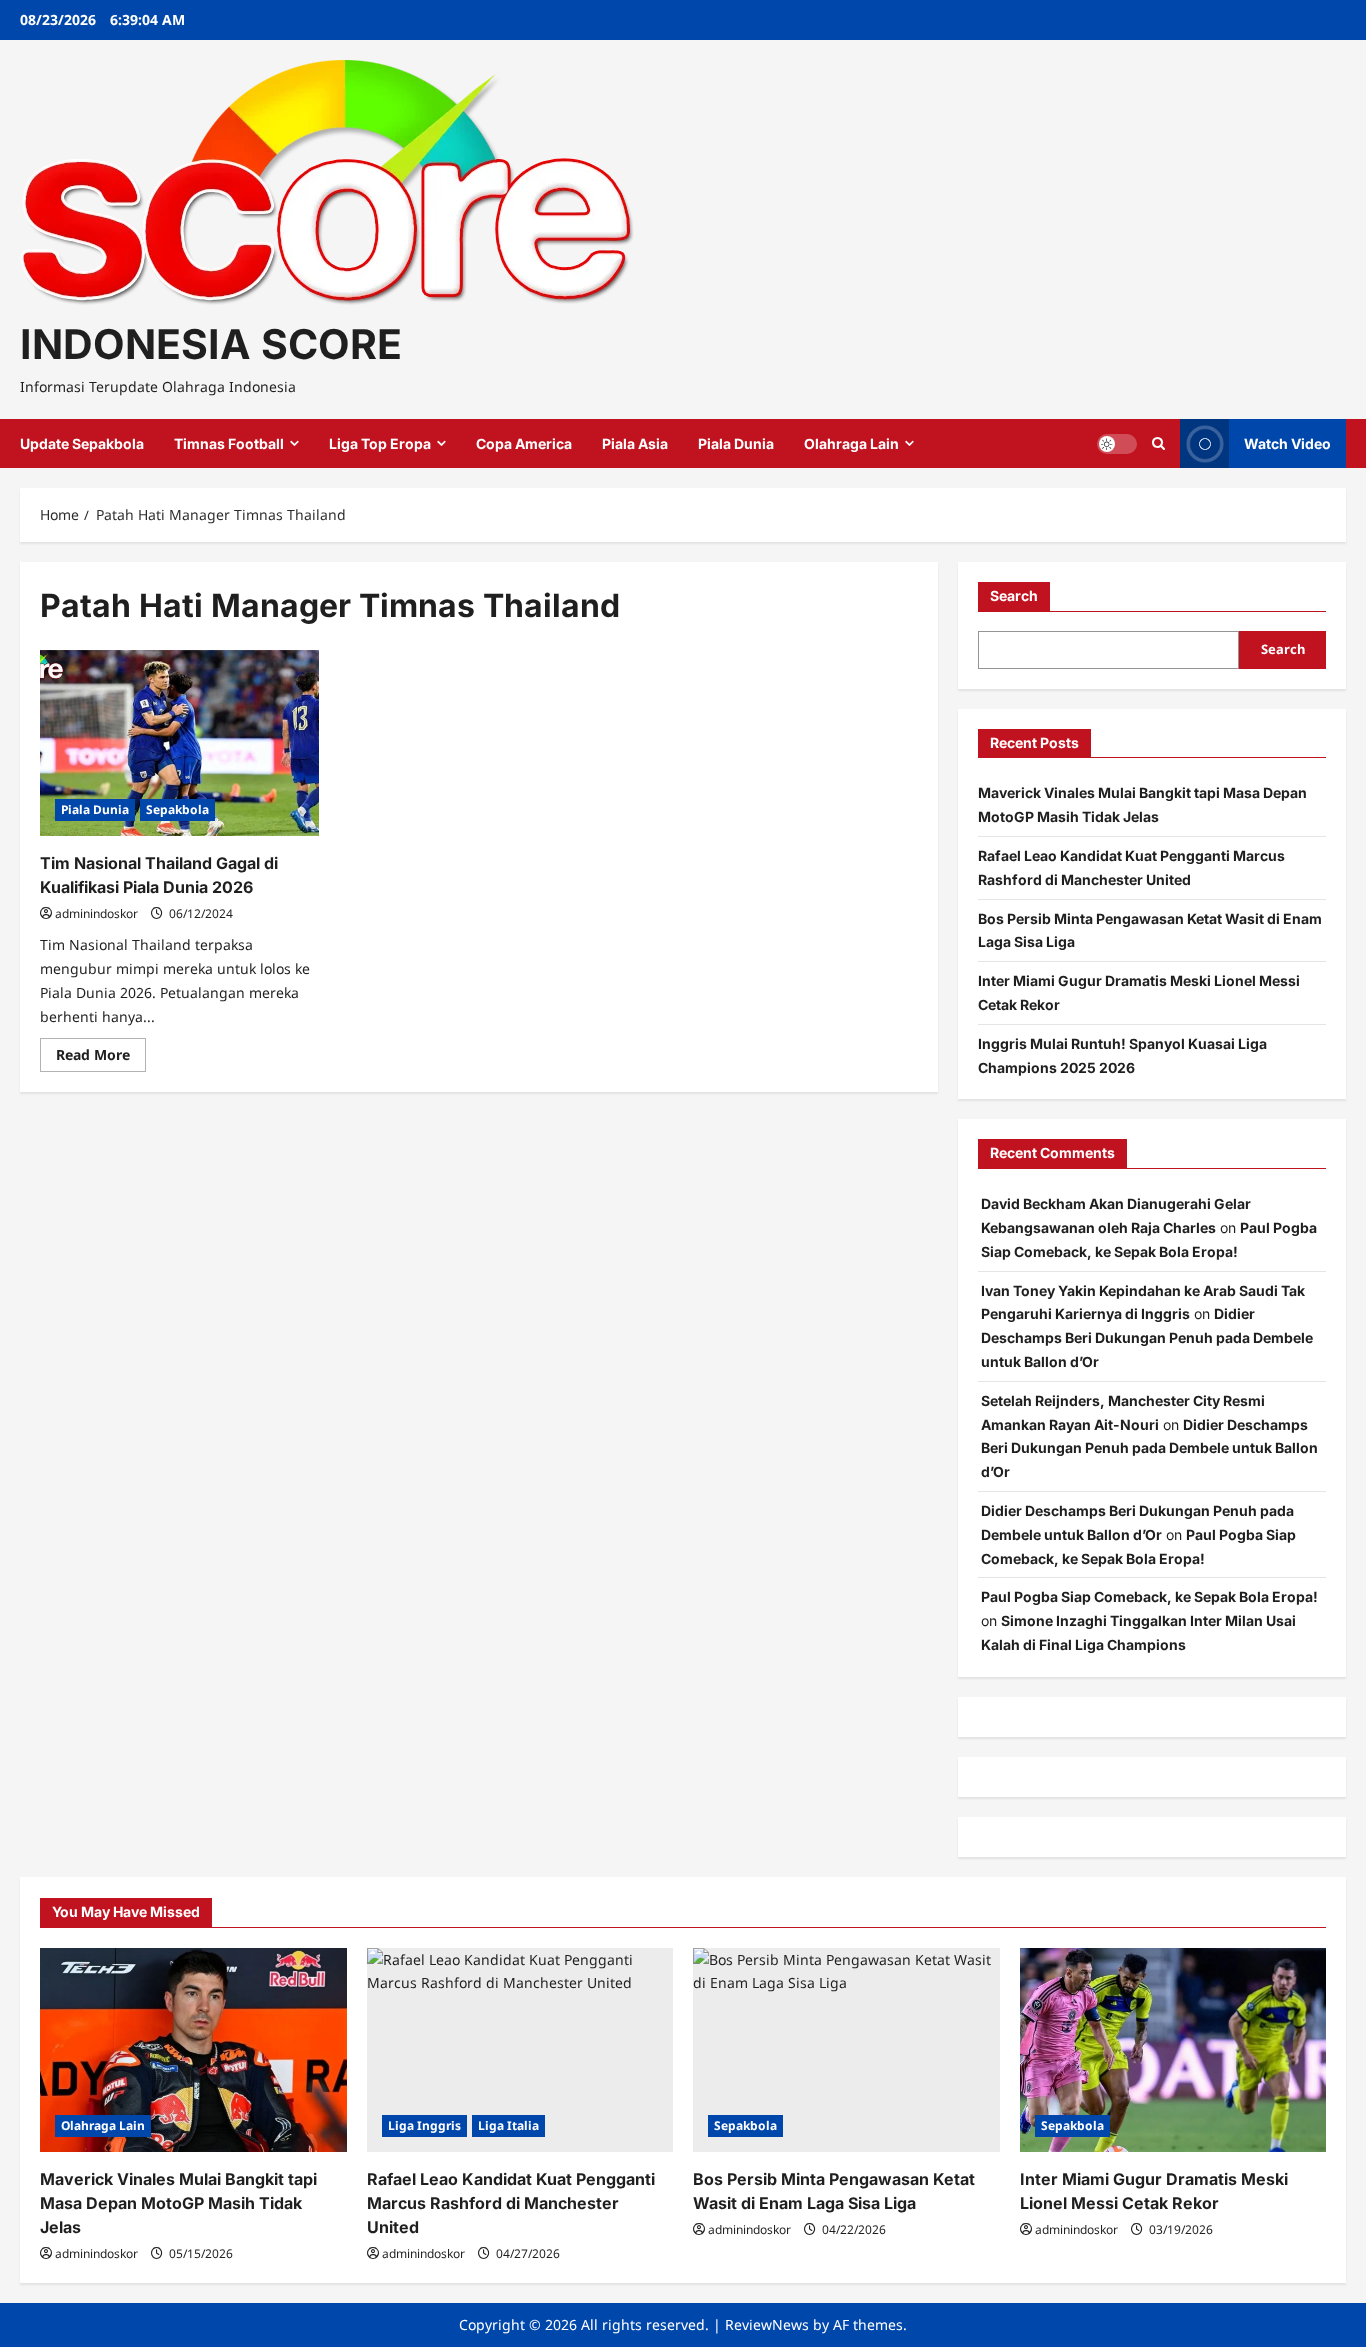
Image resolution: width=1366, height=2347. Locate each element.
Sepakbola (177, 809)
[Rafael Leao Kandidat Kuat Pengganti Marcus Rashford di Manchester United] (520, 2050)
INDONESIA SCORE (211, 344)
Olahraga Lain (851, 443)
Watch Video (1287, 443)
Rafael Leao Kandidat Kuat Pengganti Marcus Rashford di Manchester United (511, 2203)
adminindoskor (96, 913)
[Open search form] (1158, 443)
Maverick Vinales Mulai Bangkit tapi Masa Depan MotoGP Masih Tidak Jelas (178, 2203)
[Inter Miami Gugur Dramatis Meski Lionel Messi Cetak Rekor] (1173, 2050)
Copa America (524, 443)
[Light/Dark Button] (1117, 444)
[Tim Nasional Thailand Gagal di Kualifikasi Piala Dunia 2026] (179, 743)
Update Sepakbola (82, 443)
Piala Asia (635, 443)
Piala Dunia (736, 443)
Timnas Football (229, 443)
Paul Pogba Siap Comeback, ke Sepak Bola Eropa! (1149, 1596)
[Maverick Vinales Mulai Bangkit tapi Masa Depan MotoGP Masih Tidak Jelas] (193, 2050)
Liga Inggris (424, 2125)
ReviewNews (767, 2324)
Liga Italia (508, 2125)
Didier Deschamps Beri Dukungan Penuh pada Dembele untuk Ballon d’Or (1147, 1337)
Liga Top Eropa (380, 443)
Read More (101, 1058)
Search (1014, 595)
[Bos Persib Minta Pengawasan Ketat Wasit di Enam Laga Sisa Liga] (846, 2050)
